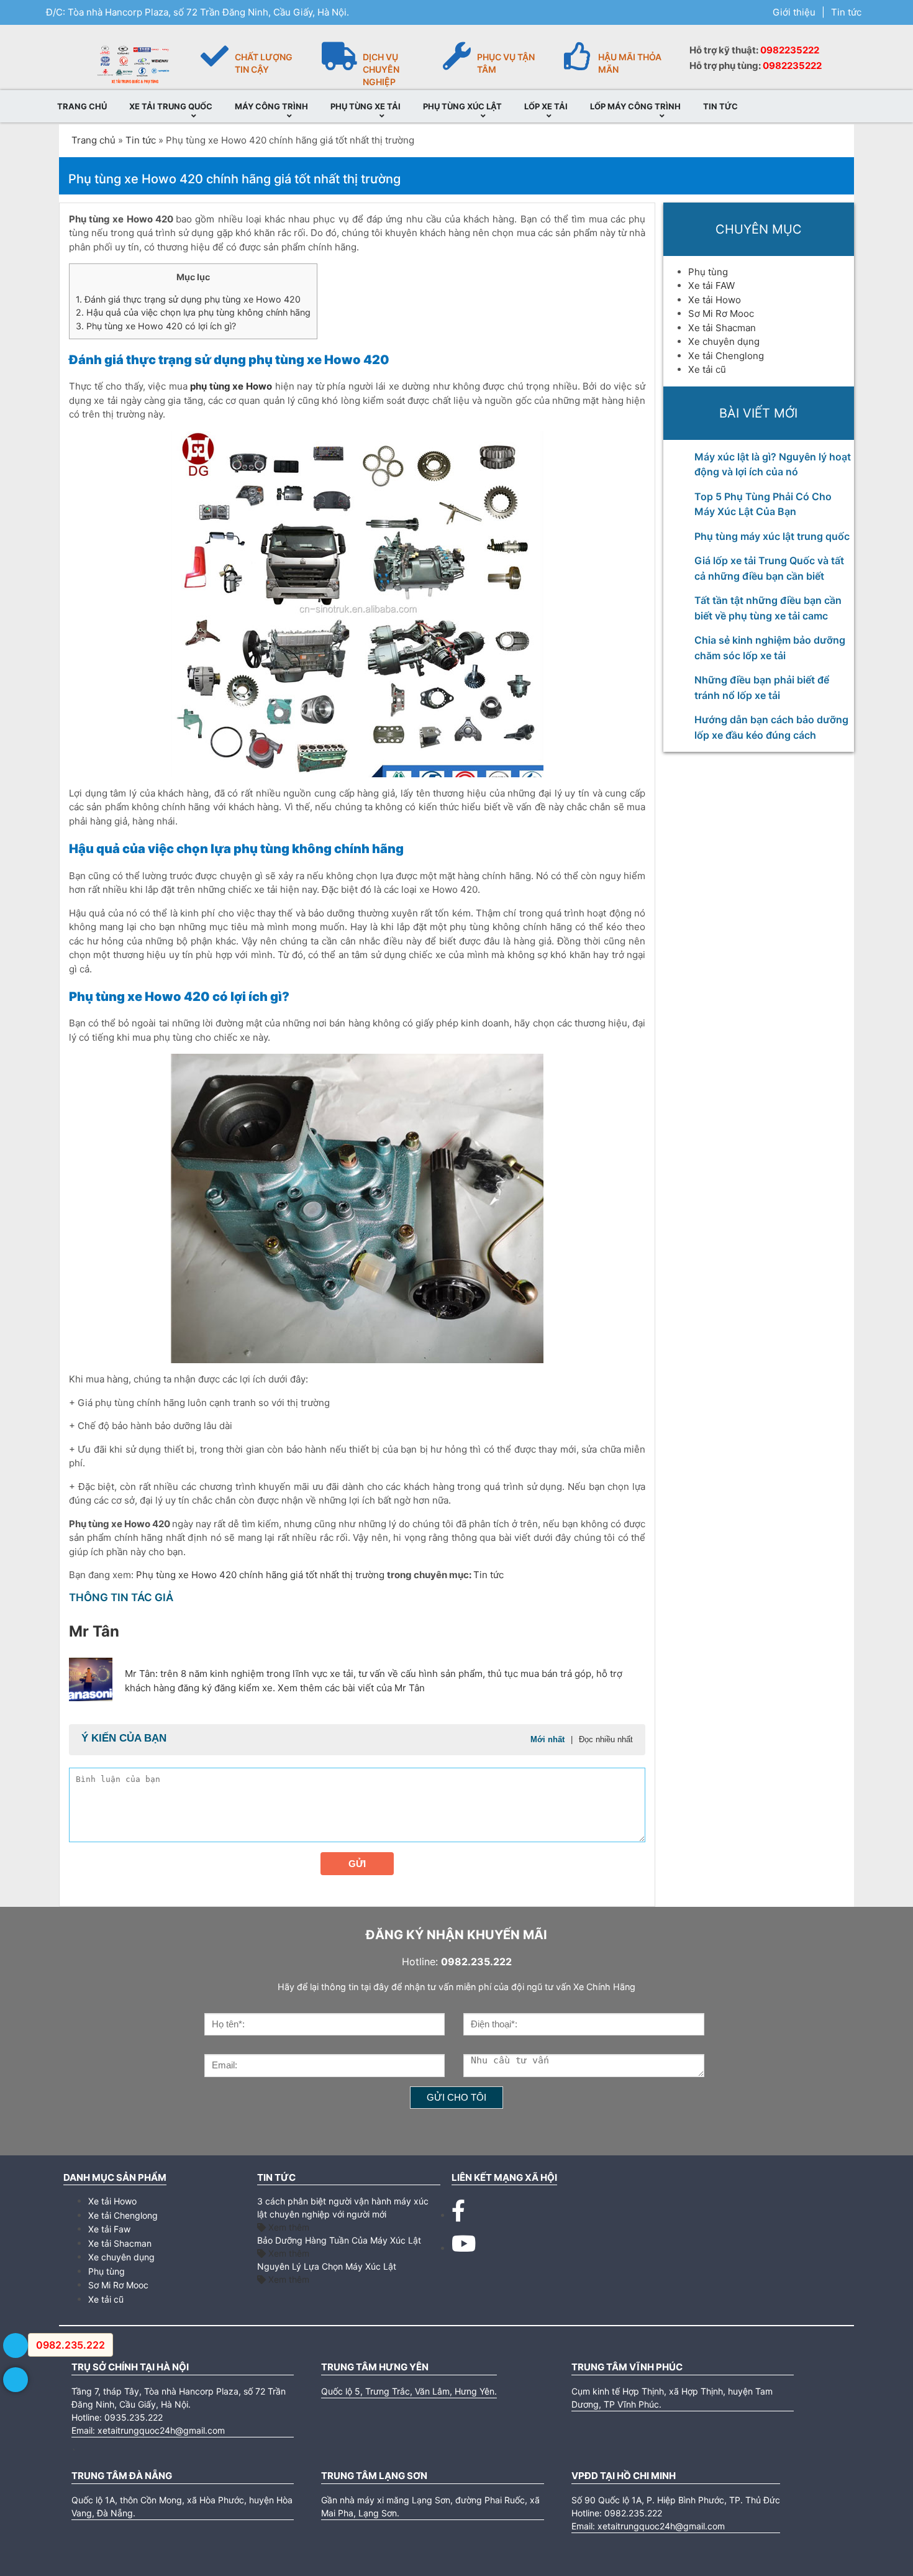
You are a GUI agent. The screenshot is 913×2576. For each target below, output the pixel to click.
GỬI (357, 1864)
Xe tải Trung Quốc (171, 106)
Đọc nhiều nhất (606, 1739)
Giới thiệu (794, 12)
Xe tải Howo (715, 300)
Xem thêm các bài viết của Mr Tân (351, 1688)
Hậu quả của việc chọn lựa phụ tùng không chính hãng (193, 312)
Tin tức (846, 12)
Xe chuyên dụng (724, 341)
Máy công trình (271, 106)
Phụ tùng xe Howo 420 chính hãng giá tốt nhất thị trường (261, 1575)
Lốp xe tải (546, 106)
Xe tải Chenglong (726, 356)
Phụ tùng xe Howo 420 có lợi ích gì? (156, 326)
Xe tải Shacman (722, 328)
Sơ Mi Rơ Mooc (721, 313)
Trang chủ (82, 106)
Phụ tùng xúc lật (462, 106)
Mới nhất (547, 1739)
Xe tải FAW (711, 285)
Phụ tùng (708, 272)
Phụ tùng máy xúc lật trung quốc (772, 536)
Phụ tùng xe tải (366, 106)
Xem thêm (288, 2227)
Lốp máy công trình (635, 106)
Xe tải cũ (707, 369)
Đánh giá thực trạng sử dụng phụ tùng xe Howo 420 (188, 299)
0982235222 (790, 50)
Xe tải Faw (109, 2229)
